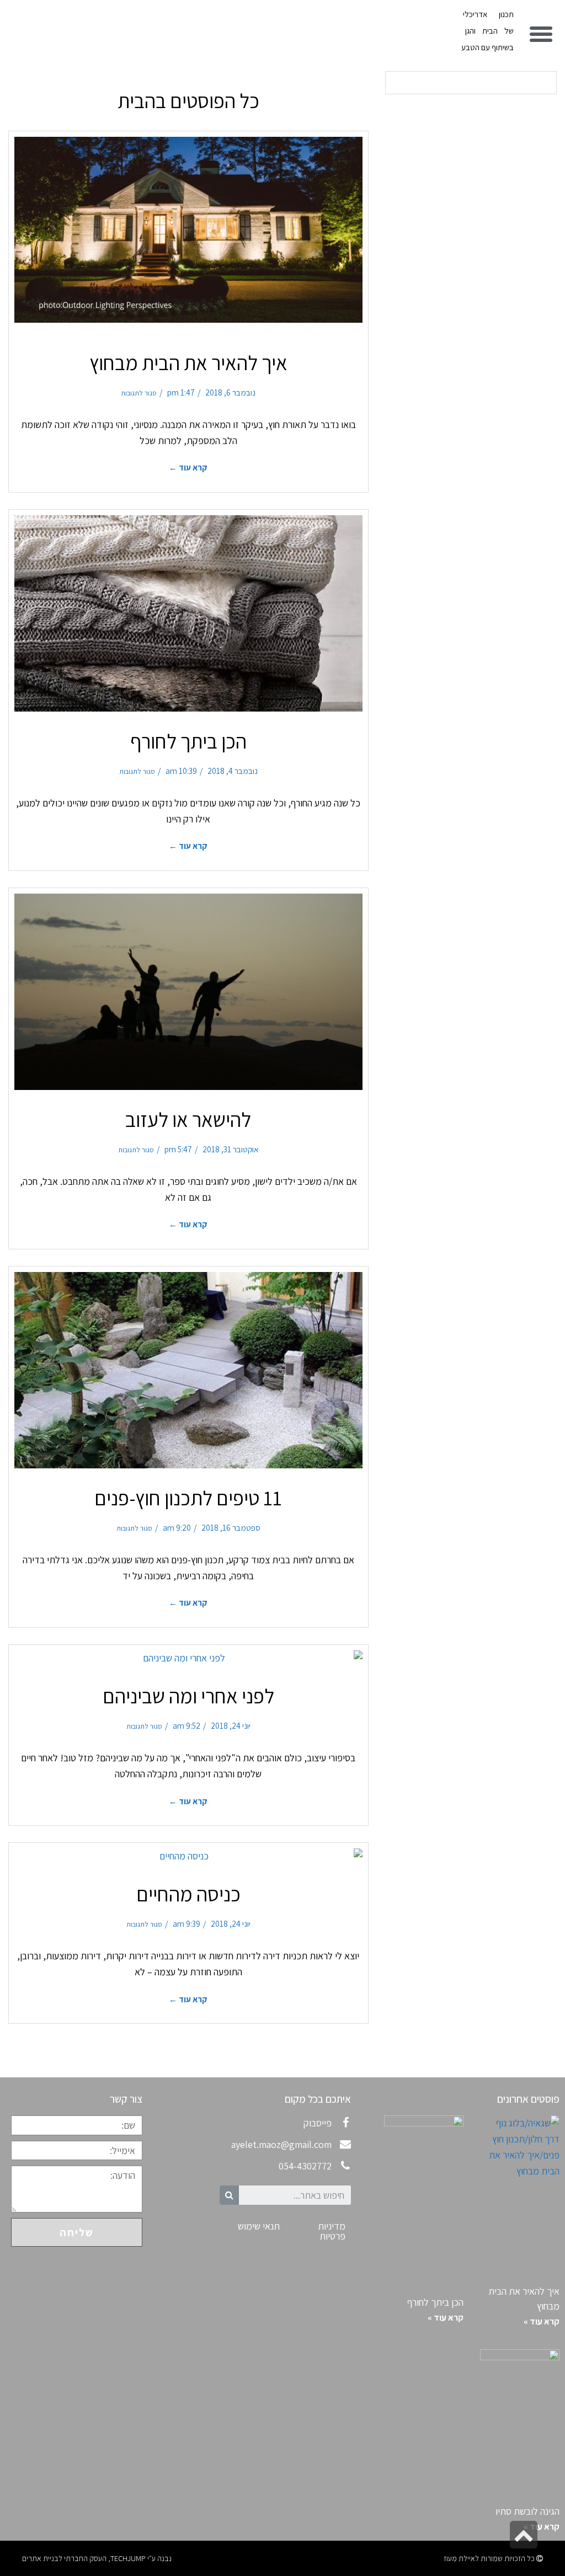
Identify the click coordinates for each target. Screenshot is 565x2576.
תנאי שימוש (259, 2226)
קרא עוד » (542, 2321)
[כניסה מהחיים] (188, 1856)
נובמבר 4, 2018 (233, 771)
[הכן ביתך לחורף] (188, 613)
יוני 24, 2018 (231, 1725)
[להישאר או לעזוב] (188, 992)
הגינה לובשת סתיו (527, 2511)
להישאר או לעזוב (188, 1119)
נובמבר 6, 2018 (230, 392)
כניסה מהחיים (188, 1894)
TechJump (128, 2558)
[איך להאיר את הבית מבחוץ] (188, 235)
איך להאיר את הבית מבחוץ (188, 363)
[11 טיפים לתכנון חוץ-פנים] (188, 1370)
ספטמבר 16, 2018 (231, 1527)
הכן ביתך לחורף (188, 741)
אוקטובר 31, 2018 (231, 1149)
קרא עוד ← (188, 467)
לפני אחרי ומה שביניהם (188, 1696)
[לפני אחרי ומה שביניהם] (188, 1658)
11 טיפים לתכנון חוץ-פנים (188, 1498)
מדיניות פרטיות (332, 2231)
